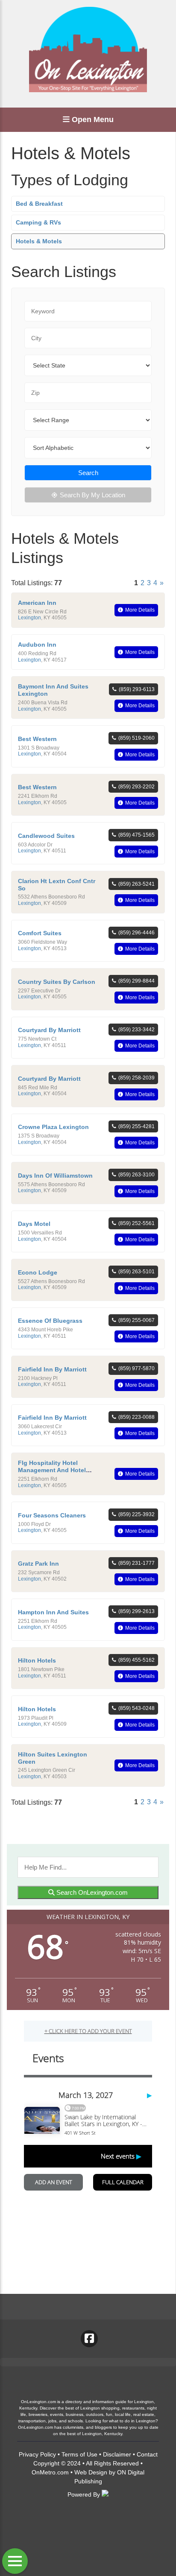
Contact (147, 2454)
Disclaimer (117, 2454)
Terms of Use (79, 2454)
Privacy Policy (37, 2454)
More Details (140, 610)
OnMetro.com (50, 2472)
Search (88, 473)
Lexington (29, 618)
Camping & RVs (38, 222)
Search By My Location (92, 495)
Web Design (91, 2472)
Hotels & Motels (39, 241)
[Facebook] (89, 2339)
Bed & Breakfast (39, 204)
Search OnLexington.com (91, 1892)
